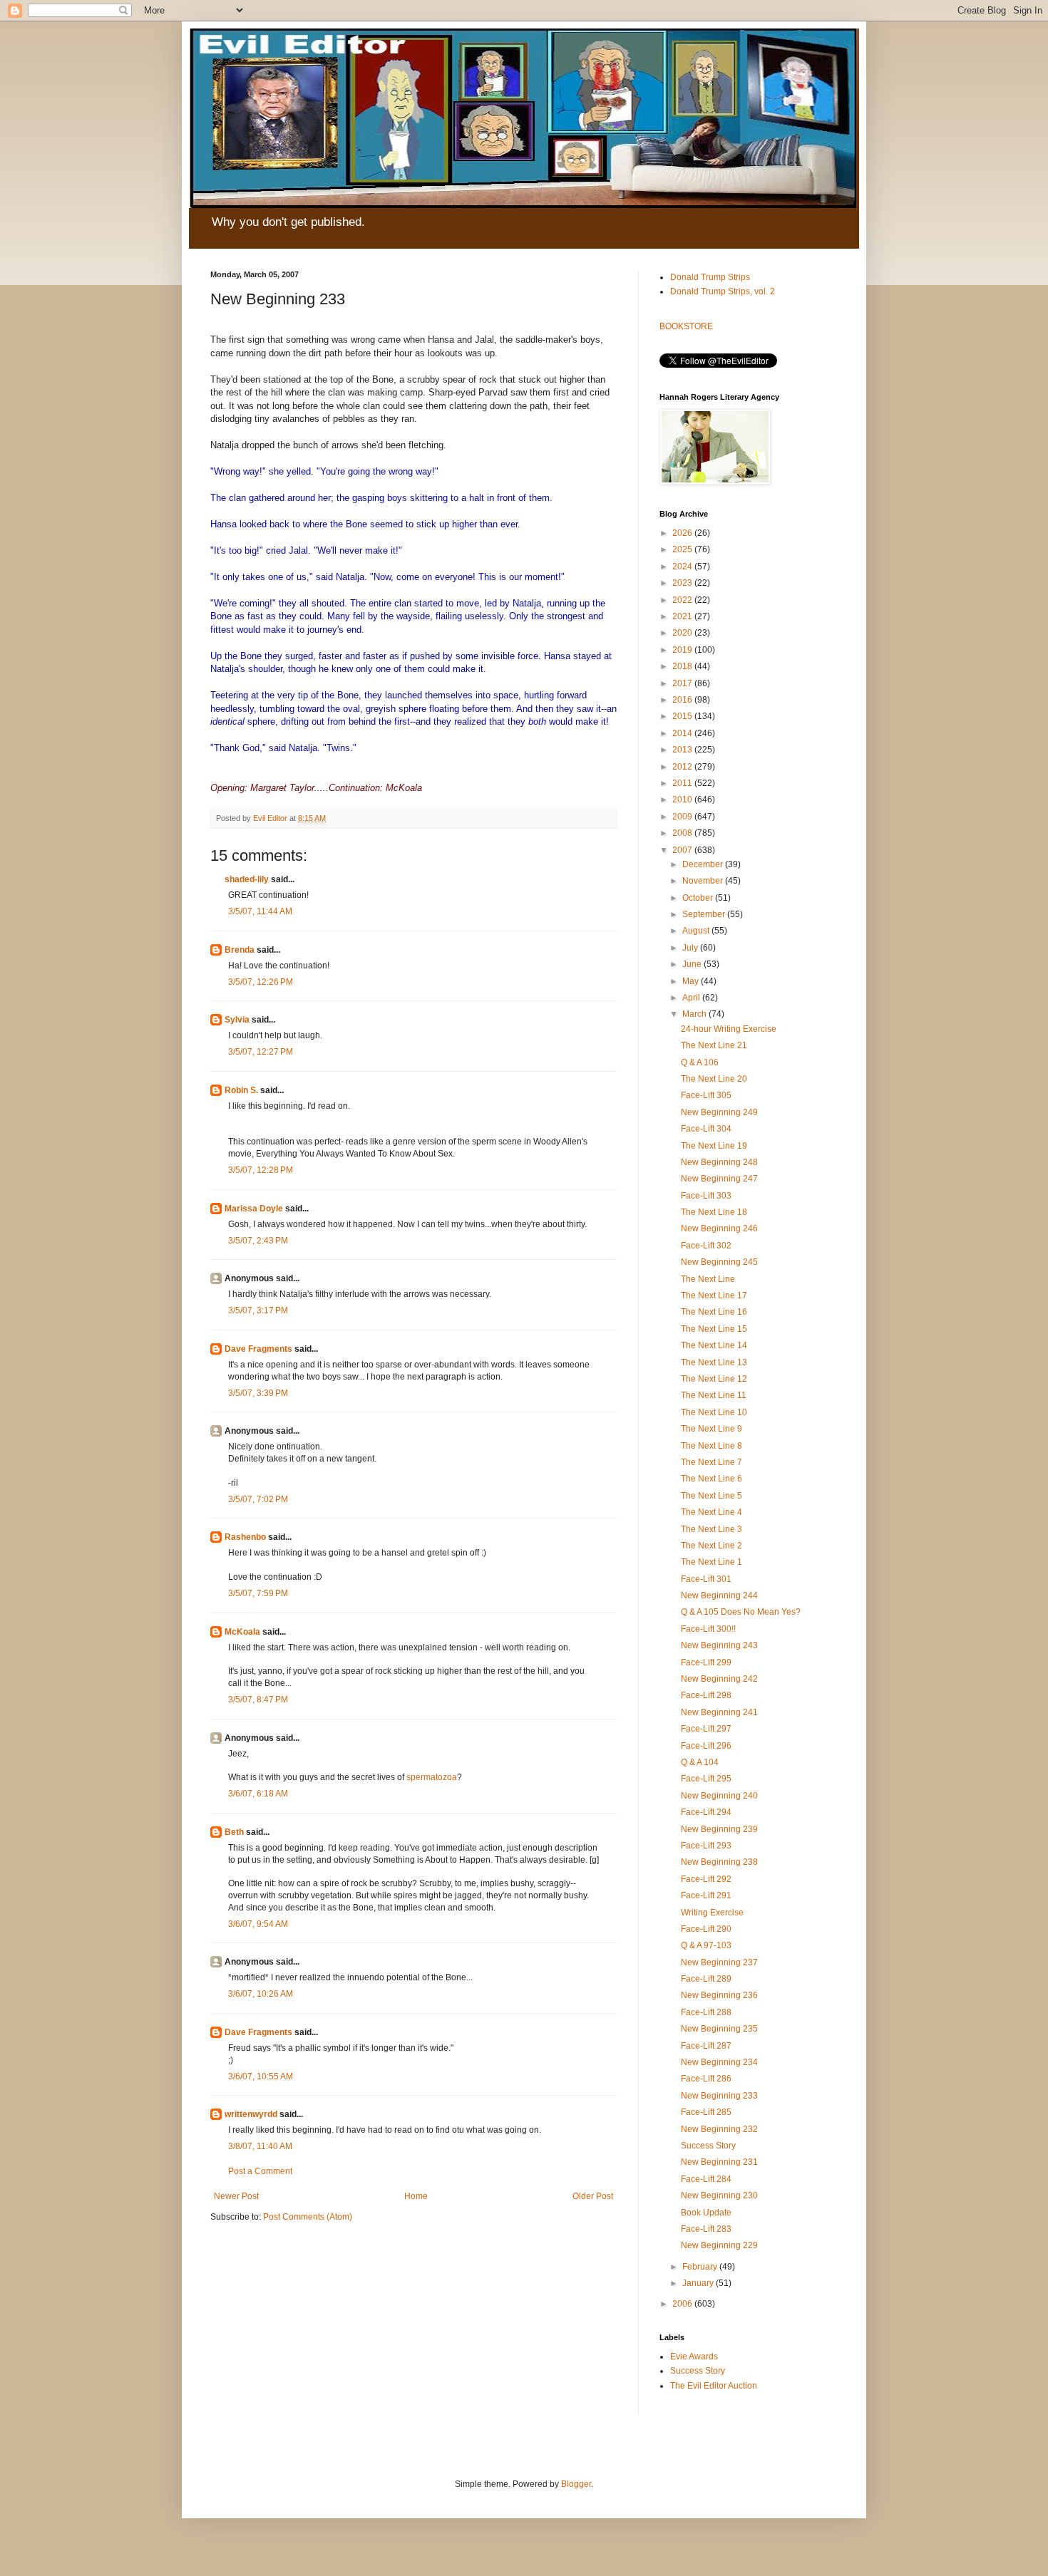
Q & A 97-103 (706, 1945)
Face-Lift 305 (706, 1095)
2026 (683, 533)
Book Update (706, 2213)
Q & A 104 (700, 1762)
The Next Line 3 (711, 1529)
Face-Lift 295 (706, 1779)
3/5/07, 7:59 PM (258, 1593)
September (705, 914)
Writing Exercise (712, 1913)
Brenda (240, 950)
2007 (683, 850)
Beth (234, 1832)
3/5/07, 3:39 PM (258, 1393)
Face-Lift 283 (706, 2229)
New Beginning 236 (719, 1995)
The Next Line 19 (714, 1146)
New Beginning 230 (719, 2195)
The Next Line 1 (711, 1562)
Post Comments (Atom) (308, 2217)
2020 (683, 633)
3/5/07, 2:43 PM (258, 1241)
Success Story (708, 2146)
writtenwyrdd (251, 2114)
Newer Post (236, 2196)
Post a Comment (260, 2171)
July (691, 948)
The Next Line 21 (714, 1045)
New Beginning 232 (719, 2129)
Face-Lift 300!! (708, 1629)
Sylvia (237, 1020)
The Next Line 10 (714, 1412)
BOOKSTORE (686, 326)
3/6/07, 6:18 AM (258, 1794)
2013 (683, 750)
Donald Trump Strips (710, 277)
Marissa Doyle (254, 1209)
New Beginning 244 (719, 1595)
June (693, 964)
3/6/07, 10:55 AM (261, 2076)
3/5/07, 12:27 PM (261, 1052)
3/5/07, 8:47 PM (258, 1700)
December (704, 864)
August (697, 931)
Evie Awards (694, 2357)
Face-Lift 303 (706, 1196)
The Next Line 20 (714, 1079)
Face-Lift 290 (706, 1929)
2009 (683, 817)
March (695, 1014)
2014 (683, 733)
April (692, 998)
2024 (683, 567)
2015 (683, 716)
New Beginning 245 (719, 1262)
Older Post (593, 2196)
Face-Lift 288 (706, 2012)
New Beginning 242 (719, 1679)
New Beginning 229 (719, 2245)
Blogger (576, 2484)
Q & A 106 (700, 1062)
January (699, 2283)
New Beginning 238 (719, 1862)
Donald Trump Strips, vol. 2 (723, 291)
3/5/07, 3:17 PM (258, 1310)
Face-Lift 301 (706, 1579)
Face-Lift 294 (706, 1812)
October (699, 898)
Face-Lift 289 (706, 1979)
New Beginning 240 (719, 1796)
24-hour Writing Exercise (729, 1029)
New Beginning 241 (719, 1712)
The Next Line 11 (714, 1395)
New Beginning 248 (719, 1162)
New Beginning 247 (719, 1179)
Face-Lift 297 (706, 1729)
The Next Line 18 (714, 1212)
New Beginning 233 (719, 2096)
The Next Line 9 (711, 1429)
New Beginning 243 (719, 1645)
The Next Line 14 (714, 1345)
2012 (683, 767)
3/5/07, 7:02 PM (258, 1499)
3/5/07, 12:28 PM (261, 1170)
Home (416, 2196)
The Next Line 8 (711, 1446)
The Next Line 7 (711, 1462)
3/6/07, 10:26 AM (261, 1994)
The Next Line (708, 1279)
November (704, 881)
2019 (683, 650)
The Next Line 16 (714, 1312)
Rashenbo (245, 1537)
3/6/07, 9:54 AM (258, 1924)
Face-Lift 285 (706, 2112)
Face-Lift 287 (706, 2046)
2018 (683, 666)
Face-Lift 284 (706, 2179)
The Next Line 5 (711, 1496)
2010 (683, 800)
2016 (683, 700)
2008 (683, 833)
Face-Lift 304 (706, 1129)
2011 (683, 783)
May (692, 981)
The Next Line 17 (714, 1295)
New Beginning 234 (719, 2062)
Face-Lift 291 (706, 1895)
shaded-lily (247, 879)
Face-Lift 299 (706, 1662)
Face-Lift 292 (706, 1879)
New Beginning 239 (719, 1829)
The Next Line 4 (711, 1512)
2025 (683, 549)
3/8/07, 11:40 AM (260, 2146)
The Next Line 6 (711, 1479)
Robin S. (241, 1090)
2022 (683, 600)
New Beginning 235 (719, 2029)
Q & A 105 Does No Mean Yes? (741, 1612)
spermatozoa (432, 1777)
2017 (683, 683)
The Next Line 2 (711, 1546)
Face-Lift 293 (706, 1846)
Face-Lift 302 (706, 1246)
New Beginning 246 (719, 1228)
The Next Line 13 (714, 1362)
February (701, 2267)
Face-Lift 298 (706, 1695)
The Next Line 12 (714, 1379)
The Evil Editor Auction (714, 2386)
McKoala (242, 1632)
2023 (683, 583)
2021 (683, 616)
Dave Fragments (258, 1349)
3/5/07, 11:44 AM (260, 911)
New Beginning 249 (719, 1112)
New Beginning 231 (719, 2162)
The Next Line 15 (714, 1329)
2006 (683, 2304)
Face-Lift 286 (706, 2079)
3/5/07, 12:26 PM (261, 982)
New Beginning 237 (719, 1962)
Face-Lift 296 (706, 1746)
